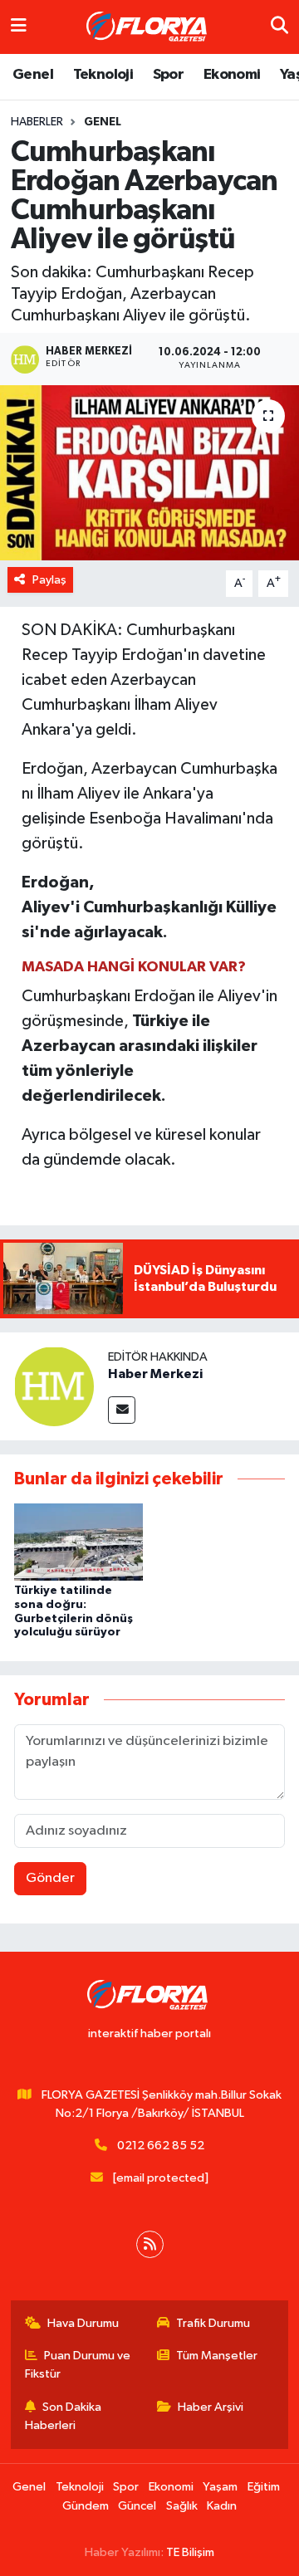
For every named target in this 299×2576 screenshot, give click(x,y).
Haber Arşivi (211, 2407)
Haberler (37, 122)
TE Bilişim (190, 2552)
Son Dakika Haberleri (64, 2416)
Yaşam (220, 2487)
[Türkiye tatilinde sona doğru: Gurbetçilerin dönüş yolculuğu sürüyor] (78, 1541)
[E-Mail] (122, 1410)
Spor (169, 75)
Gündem (86, 2506)
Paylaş (49, 580)
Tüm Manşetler (217, 2356)
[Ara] (279, 27)
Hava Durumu (83, 2323)
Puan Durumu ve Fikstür (78, 2365)
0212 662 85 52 (161, 2146)
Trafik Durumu (213, 2323)
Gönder (50, 1878)
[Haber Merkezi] (54, 1386)
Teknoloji (103, 75)
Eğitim (264, 2487)
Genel (33, 75)
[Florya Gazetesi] (149, 27)
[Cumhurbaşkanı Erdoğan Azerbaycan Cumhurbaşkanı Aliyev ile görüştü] (149, 473)
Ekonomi (232, 75)
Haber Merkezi (155, 1374)
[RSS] (150, 2244)
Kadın (222, 2506)
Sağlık (182, 2506)
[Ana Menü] (19, 27)
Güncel (137, 2506)
